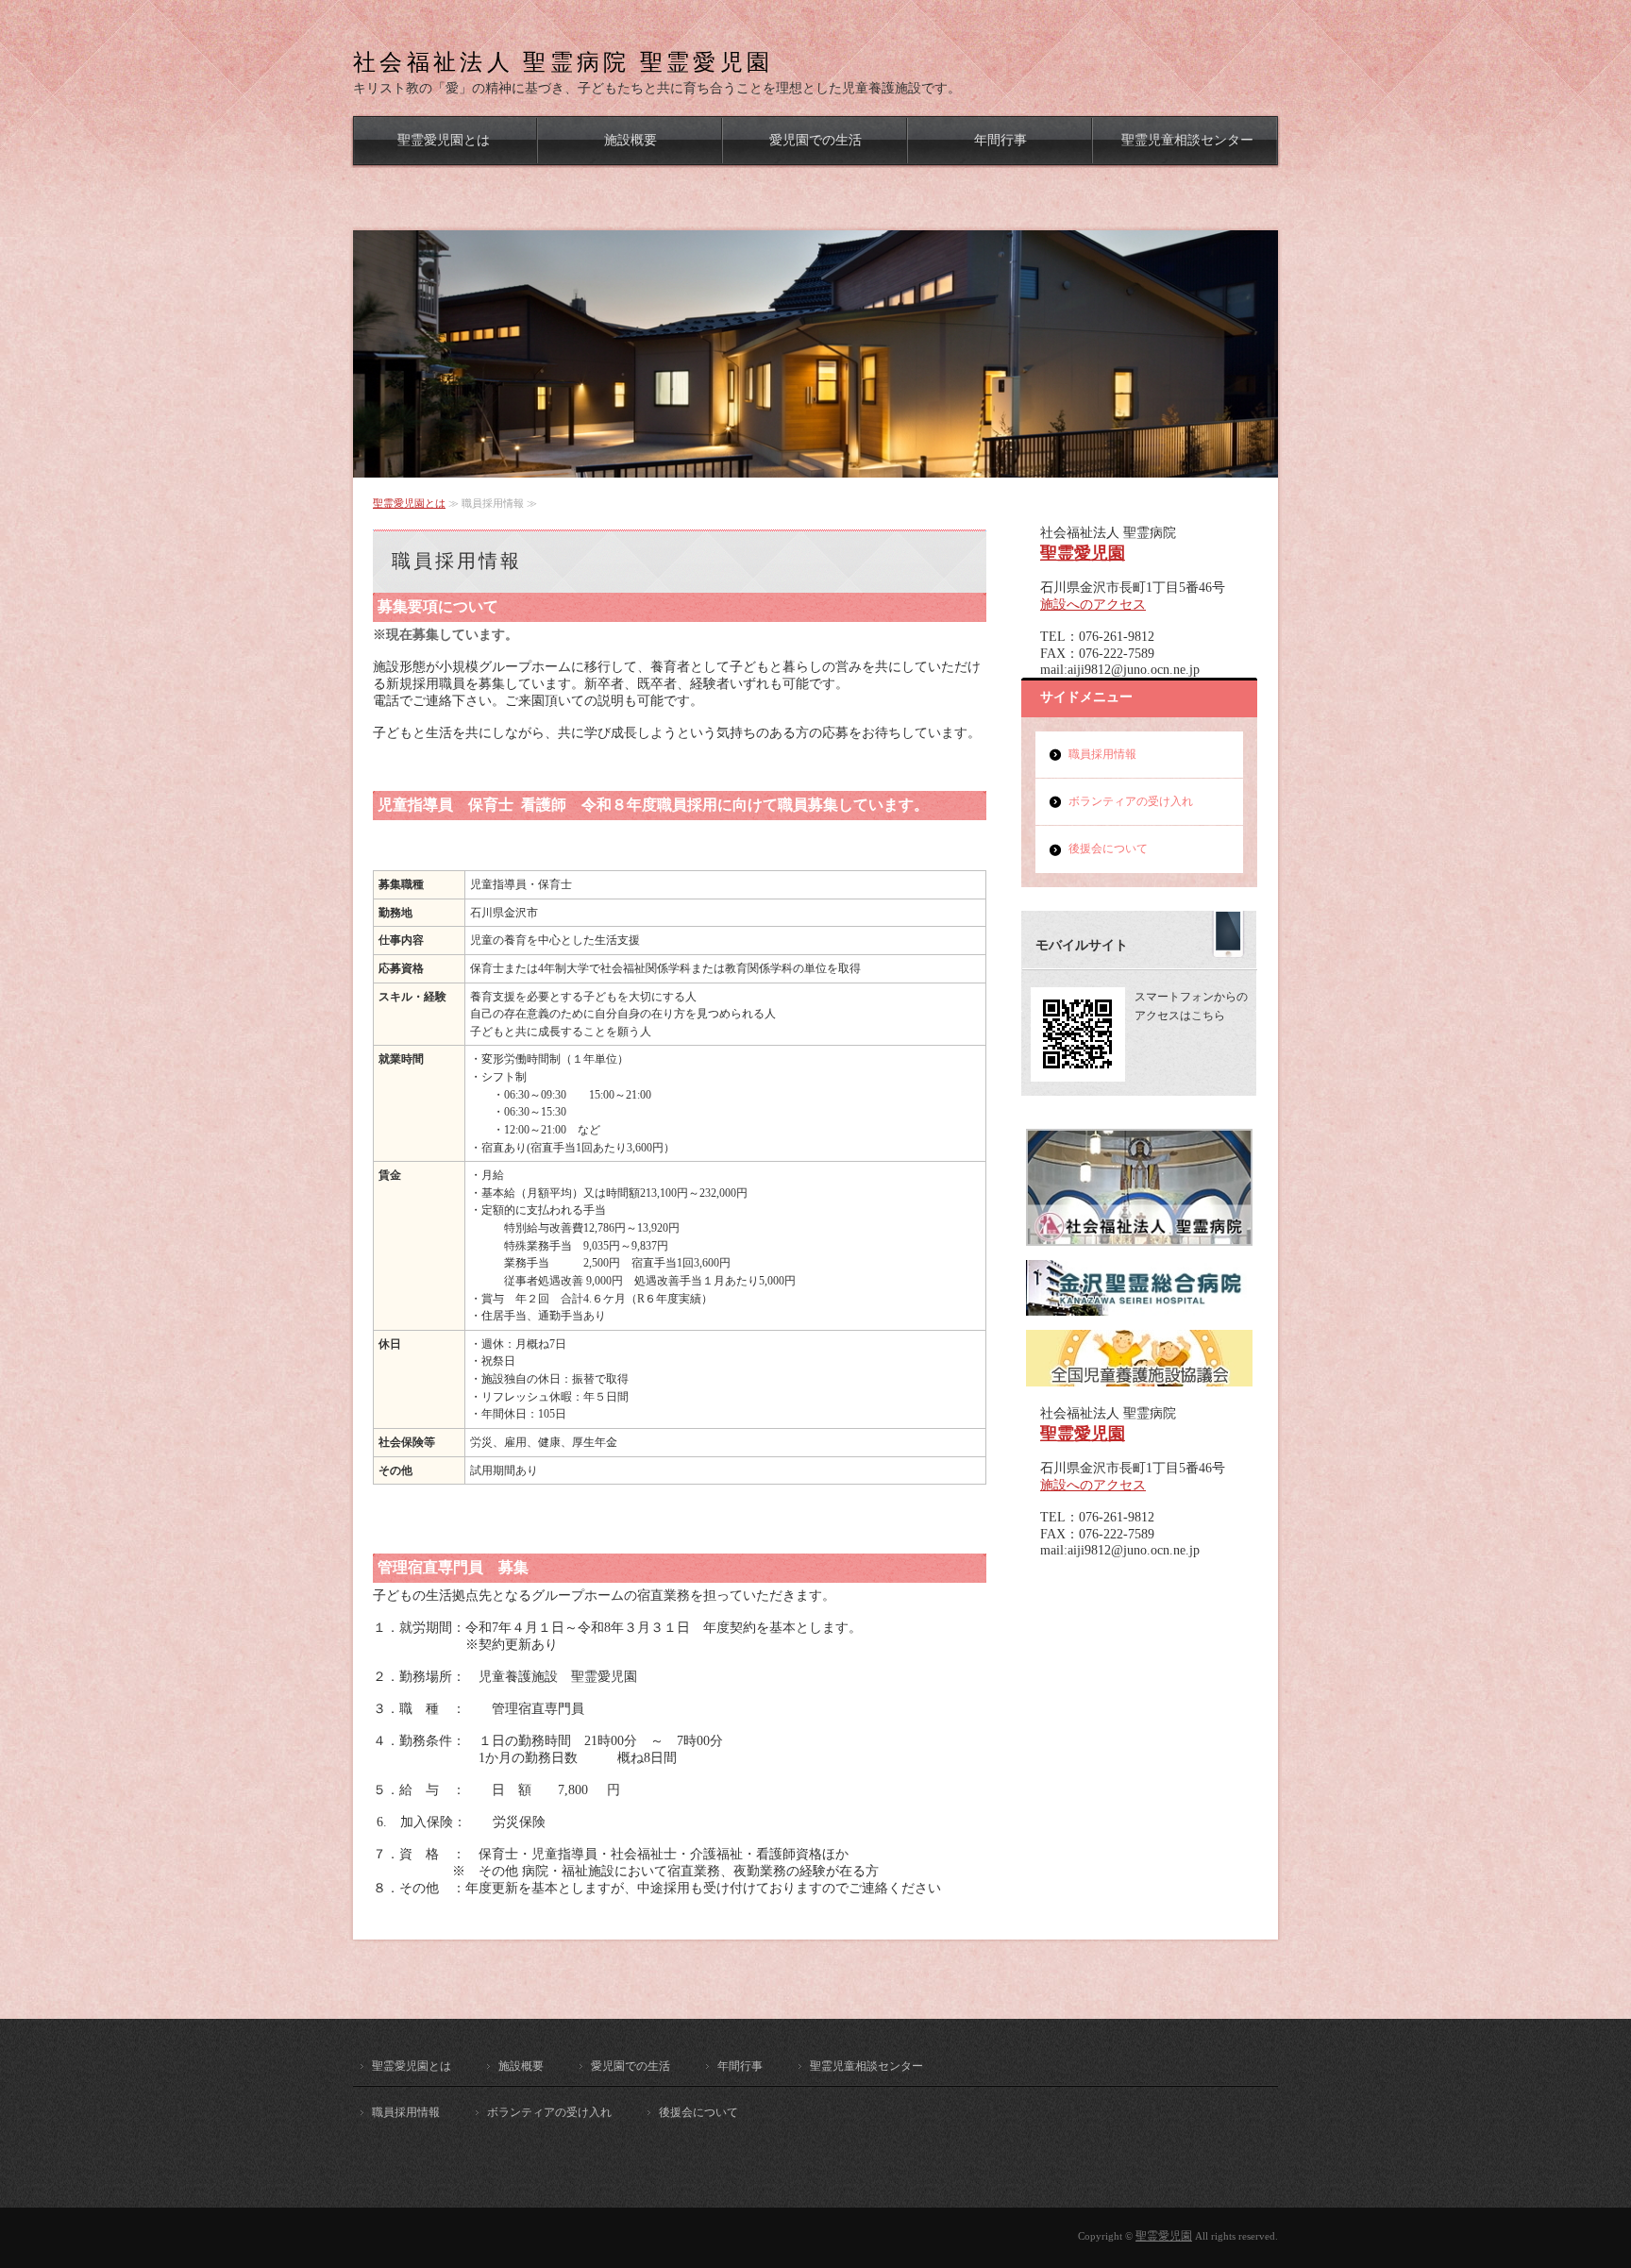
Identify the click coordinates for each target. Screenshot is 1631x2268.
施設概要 (631, 140)
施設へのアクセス (1093, 605)
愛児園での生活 (815, 140)
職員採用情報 (1102, 754)
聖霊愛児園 (1083, 553)
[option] (815, 354)
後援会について (1108, 848)
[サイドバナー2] (1139, 1379)
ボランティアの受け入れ (1131, 801)
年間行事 (1000, 140)
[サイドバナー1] (1139, 1308)
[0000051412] (1139, 1238)
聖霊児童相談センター (1187, 140)
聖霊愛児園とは (444, 140)
